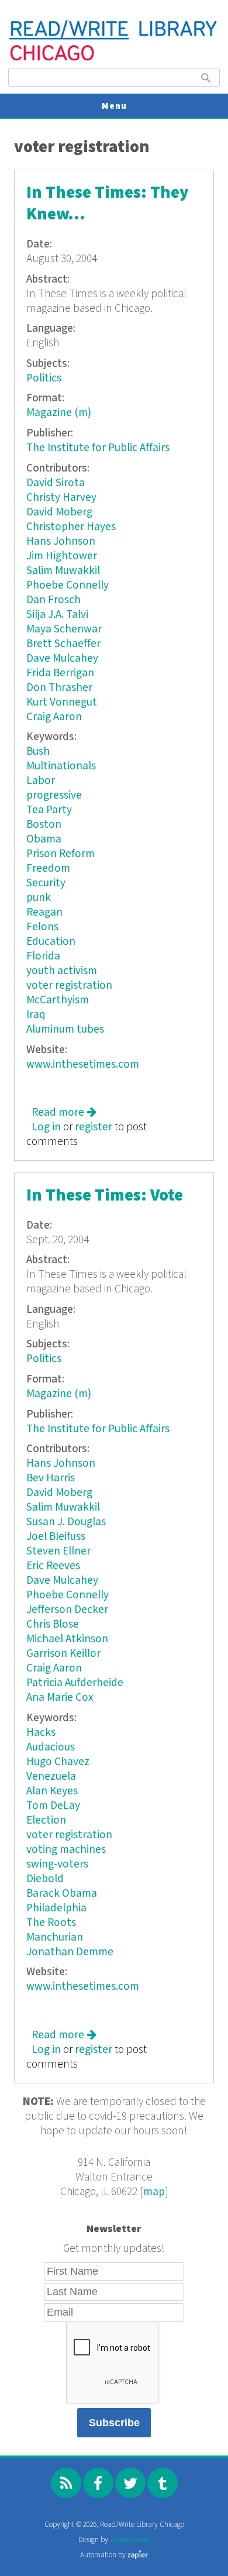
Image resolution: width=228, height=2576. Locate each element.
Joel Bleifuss (56, 1537)
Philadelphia (56, 1908)
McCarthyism (58, 1000)
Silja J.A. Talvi (57, 615)
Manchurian (55, 1937)
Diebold (45, 1879)
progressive (54, 795)
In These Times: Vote (105, 1196)
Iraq (36, 1015)
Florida (43, 956)
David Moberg (59, 512)
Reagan (44, 912)
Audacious (51, 1747)
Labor (41, 781)
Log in (46, 1127)
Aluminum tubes (65, 1029)
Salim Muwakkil (63, 571)
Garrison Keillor (63, 1654)
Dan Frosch (53, 600)
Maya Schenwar (64, 629)
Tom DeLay (53, 1806)
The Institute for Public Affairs (98, 448)
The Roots (51, 1923)
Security (46, 883)
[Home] (114, 59)
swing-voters (57, 1864)
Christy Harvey (61, 498)
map (154, 2192)
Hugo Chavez (58, 1762)
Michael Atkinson (67, 1639)
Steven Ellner (58, 1551)
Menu (114, 106)
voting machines (66, 1850)
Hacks (41, 1733)
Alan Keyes (52, 1791)
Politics (44, 378)
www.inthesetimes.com (83, 1065)
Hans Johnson (61, 541)
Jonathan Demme (70, 1952)
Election (46, 1820)
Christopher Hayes (71, 527)
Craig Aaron (54, 717)
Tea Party (49, 810)
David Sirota (56, 483)
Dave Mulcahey (62, 658)
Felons (42, 927)
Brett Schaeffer (63, 644)
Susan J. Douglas (66, 1522)
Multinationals (61, 766)
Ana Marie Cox (60, 1698)
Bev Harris (51, 1478)
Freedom (48, 869)
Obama (44, 839)
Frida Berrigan (60, 673)
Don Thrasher (59, 688)
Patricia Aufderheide (75, 1683)
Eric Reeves (53, 1566)
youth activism (62, 971)
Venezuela (51, 1777)
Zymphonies (130, 2540)
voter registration (69, 986)
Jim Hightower (62, 556)
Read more (64, 1112)
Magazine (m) (59, 413)
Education (51, 942)
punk (39, 898)
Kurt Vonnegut (62, 702)
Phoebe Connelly (68, 585)
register (94, 1127)
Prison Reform (61, 854)
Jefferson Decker (67, 1610)
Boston (44, 825)
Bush (38, 752)
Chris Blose (53, 1624)
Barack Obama (62, 1894)
